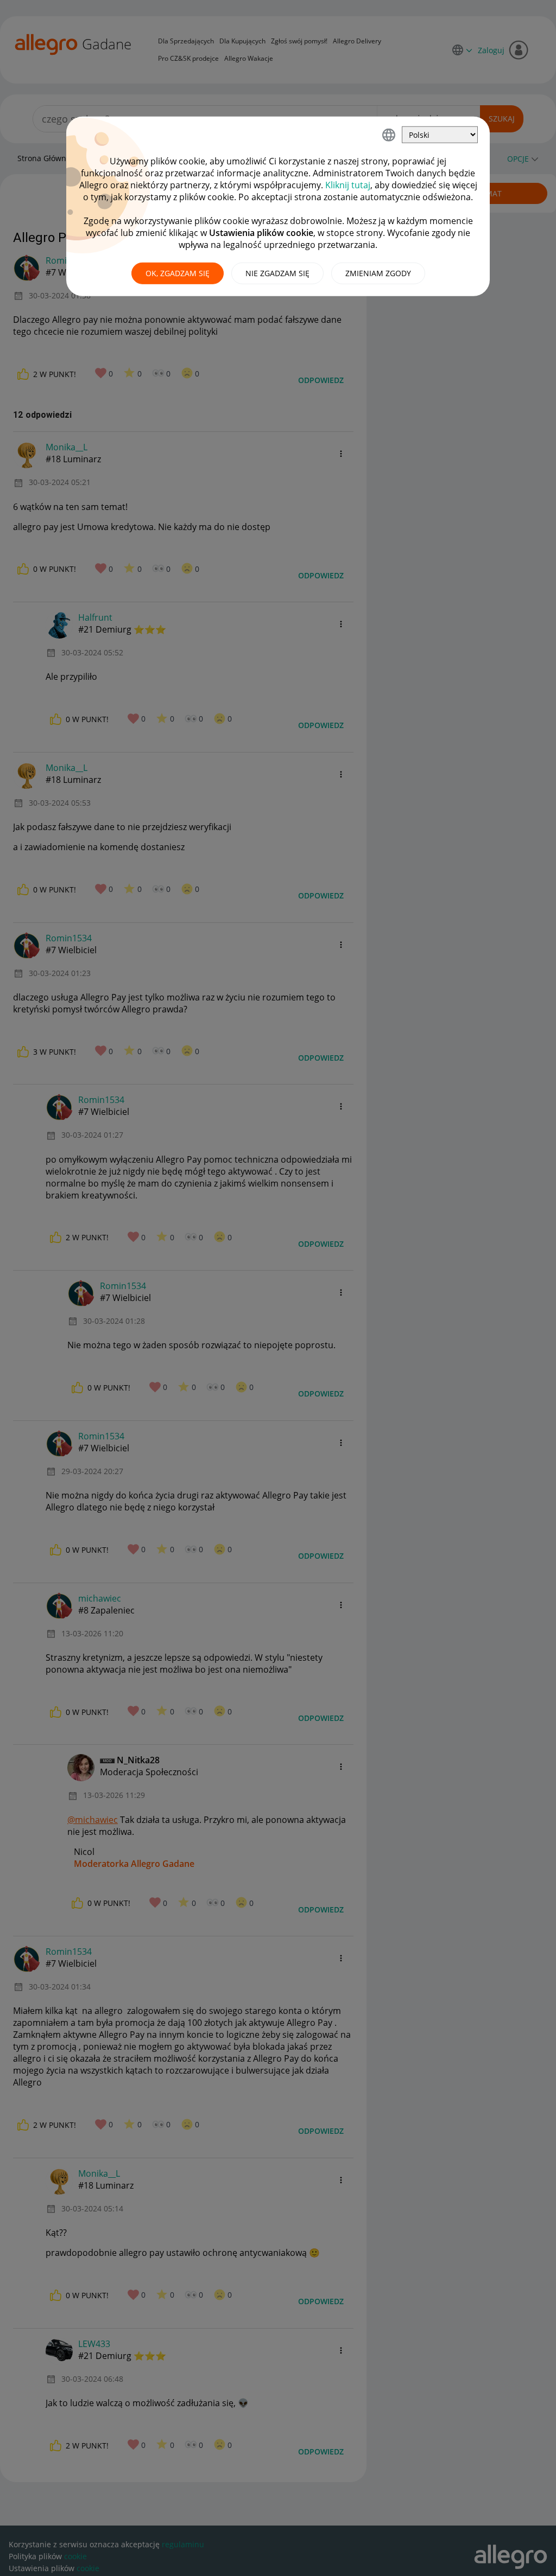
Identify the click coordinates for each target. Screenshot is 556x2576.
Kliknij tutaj (348, 185)
